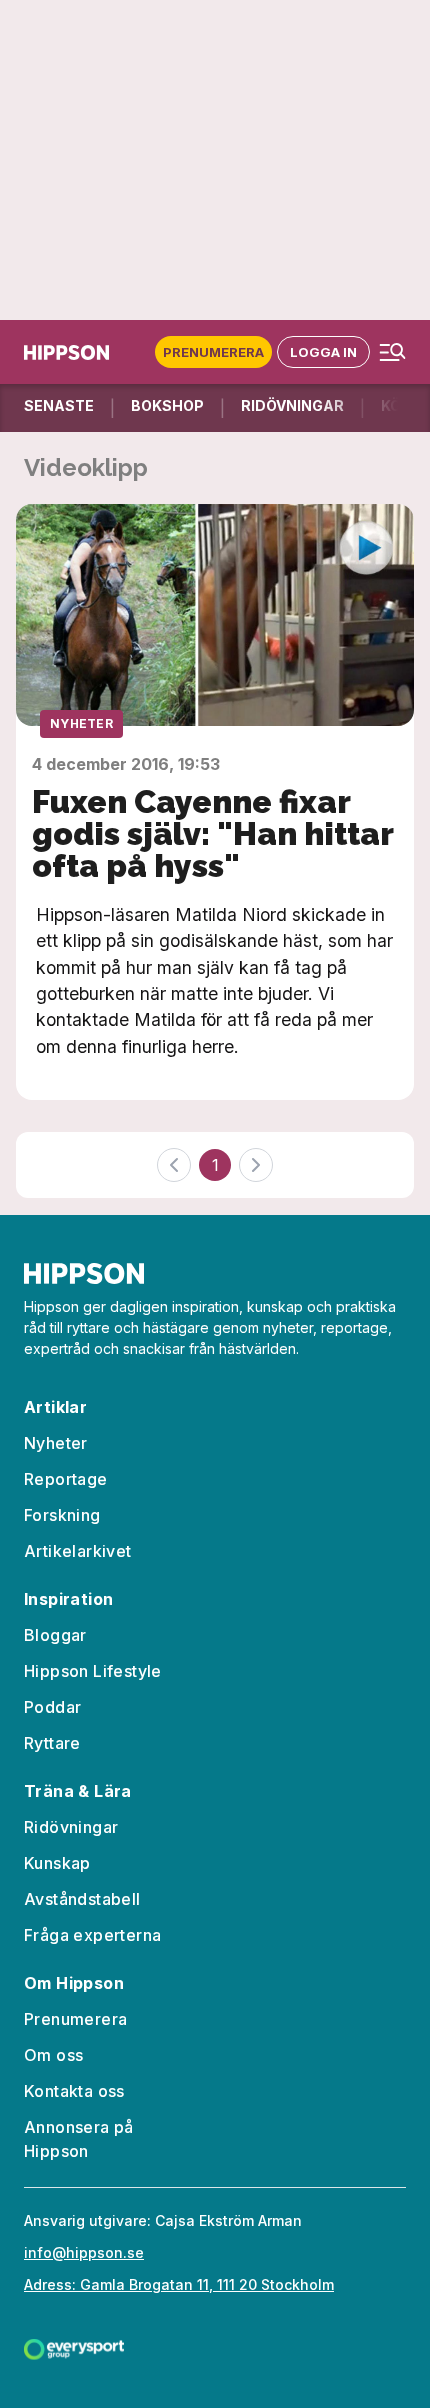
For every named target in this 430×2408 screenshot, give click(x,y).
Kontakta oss (74, 2091)
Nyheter (81, 723)
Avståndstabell (82, 1899)
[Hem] (66, 352)
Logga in (323, 352)
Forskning (62, 1515)
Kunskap (57, 1863)
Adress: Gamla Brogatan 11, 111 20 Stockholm (179, 2284)
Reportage (66, 1479)
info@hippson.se (84, 2252)
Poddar (52, 1707)
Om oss (53, 2055)
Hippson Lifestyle (93, 1671)
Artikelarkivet (78, 1551)
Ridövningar (71, 1827)
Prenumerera (213, 352)
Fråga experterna (92, 1935)
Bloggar (55, 1635)
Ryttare (52, 1743)
